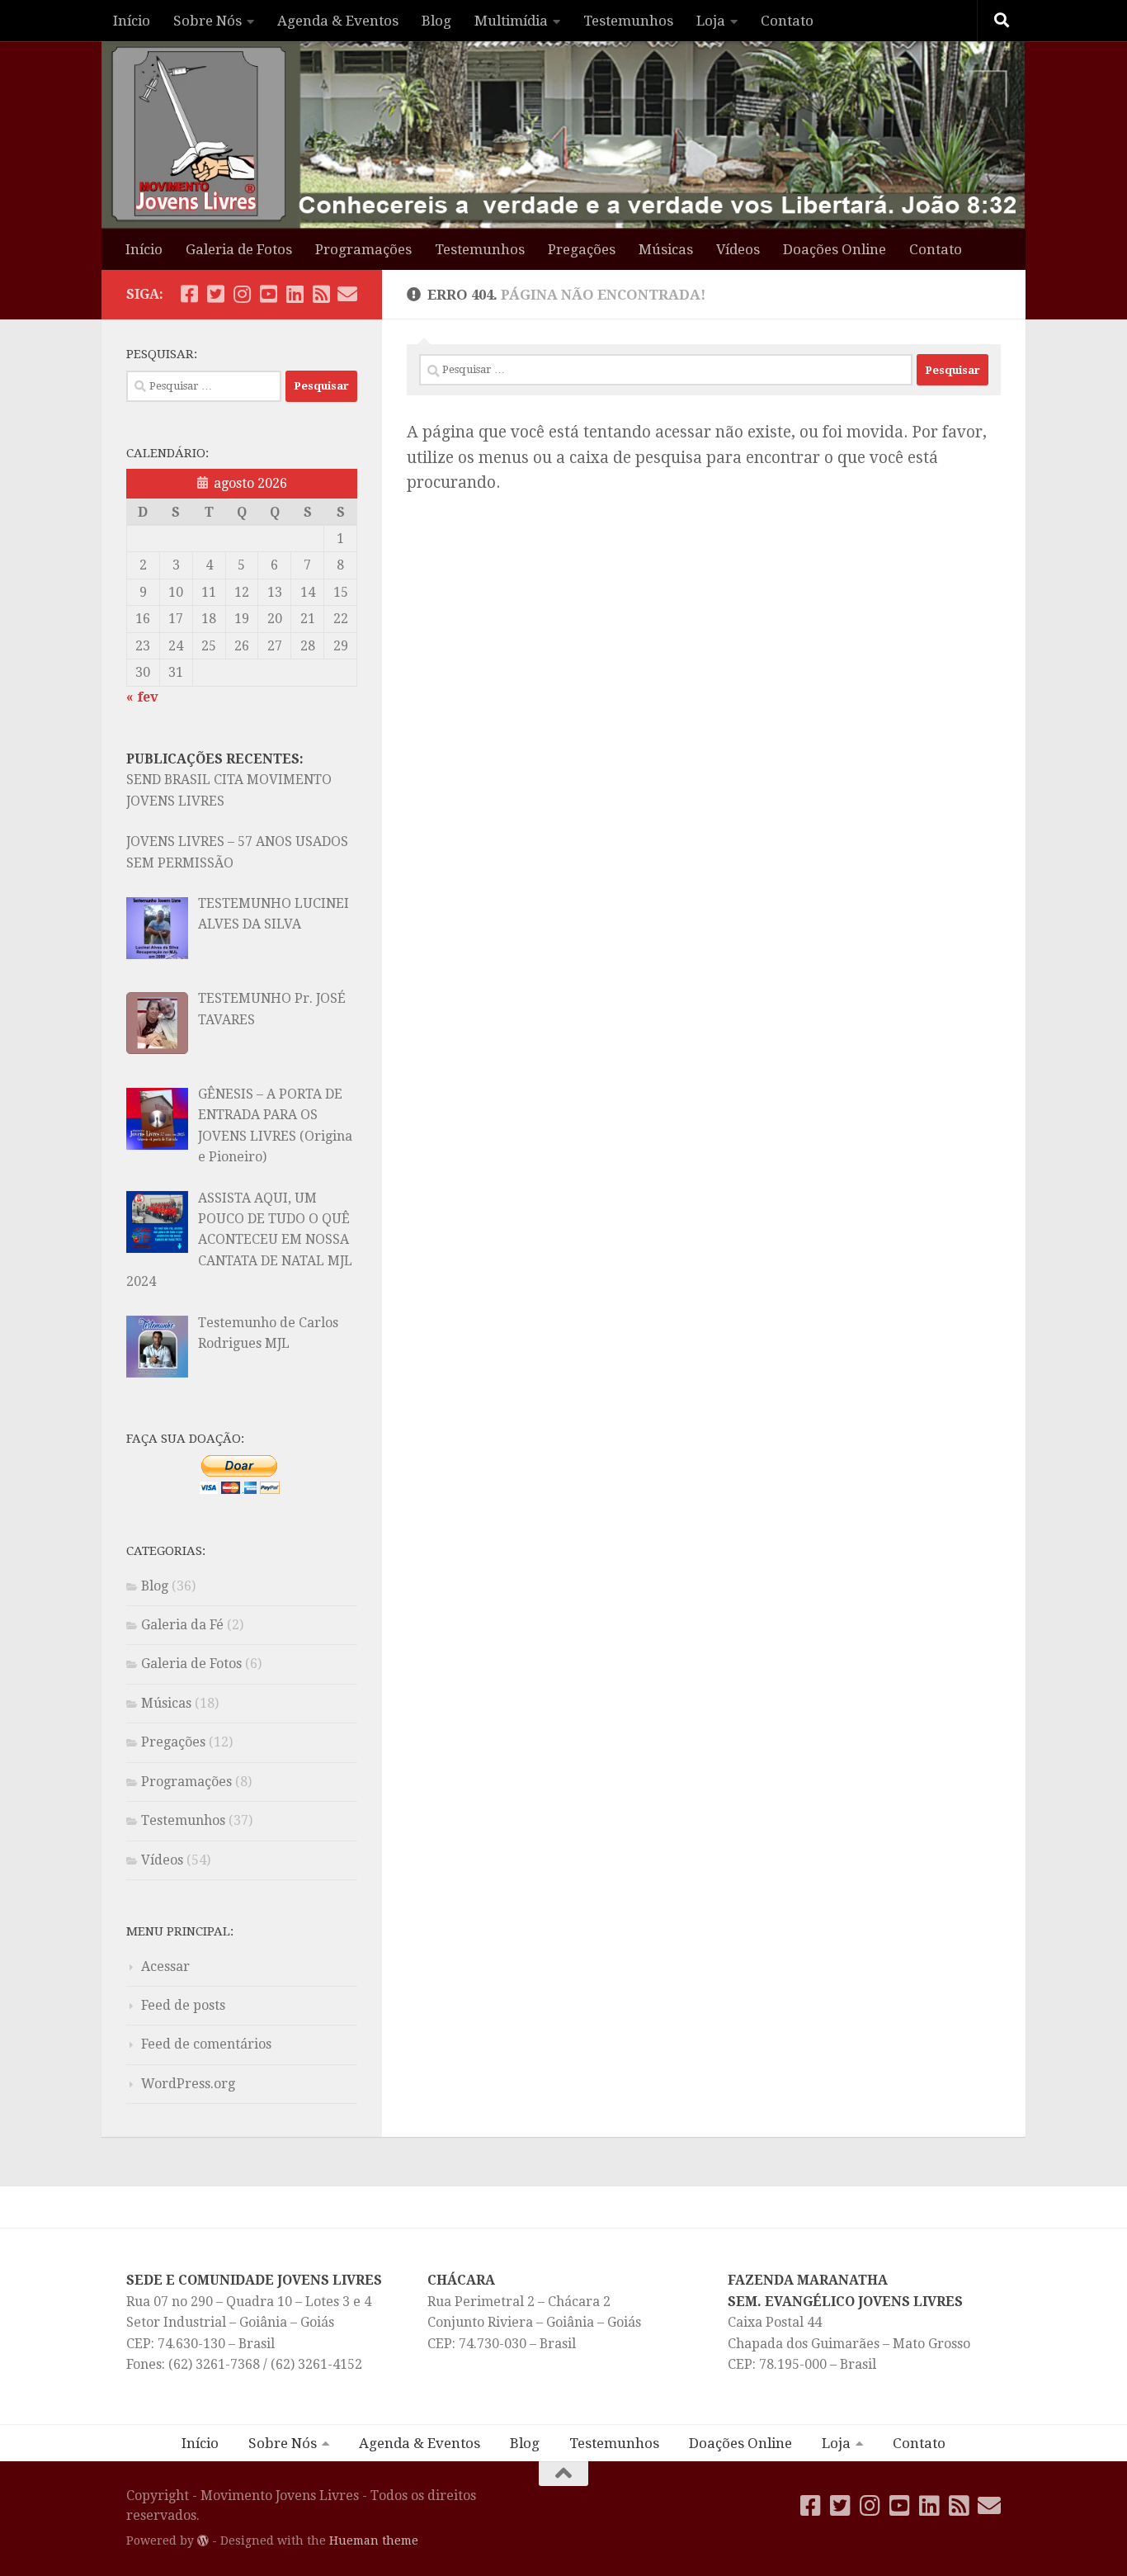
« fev (142, 697)
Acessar (165, 1966)
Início (132, 21)
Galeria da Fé (182, 1625)
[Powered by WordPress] (203, 2541)
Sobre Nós (207, 21)
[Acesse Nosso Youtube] (268, 294)
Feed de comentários (206, 2044)
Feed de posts (183, 2005)
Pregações (582, 249)
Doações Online (835, 249)
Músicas (666, 249)
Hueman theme (374, 2541)
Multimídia (511, 21)
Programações (363, 249)
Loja (711, 21)
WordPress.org (188, 2084)
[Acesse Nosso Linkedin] (295, 294)
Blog (436, 21)
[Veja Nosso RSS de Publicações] (321, 294)
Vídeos (738, 249)
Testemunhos (628, 21)
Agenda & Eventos (338, 21)
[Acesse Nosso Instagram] (242, 294)
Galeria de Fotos (239, 249)
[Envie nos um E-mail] (347, 294)
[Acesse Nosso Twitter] (215, 294)
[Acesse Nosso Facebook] (189, 294)
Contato (787, 21)
